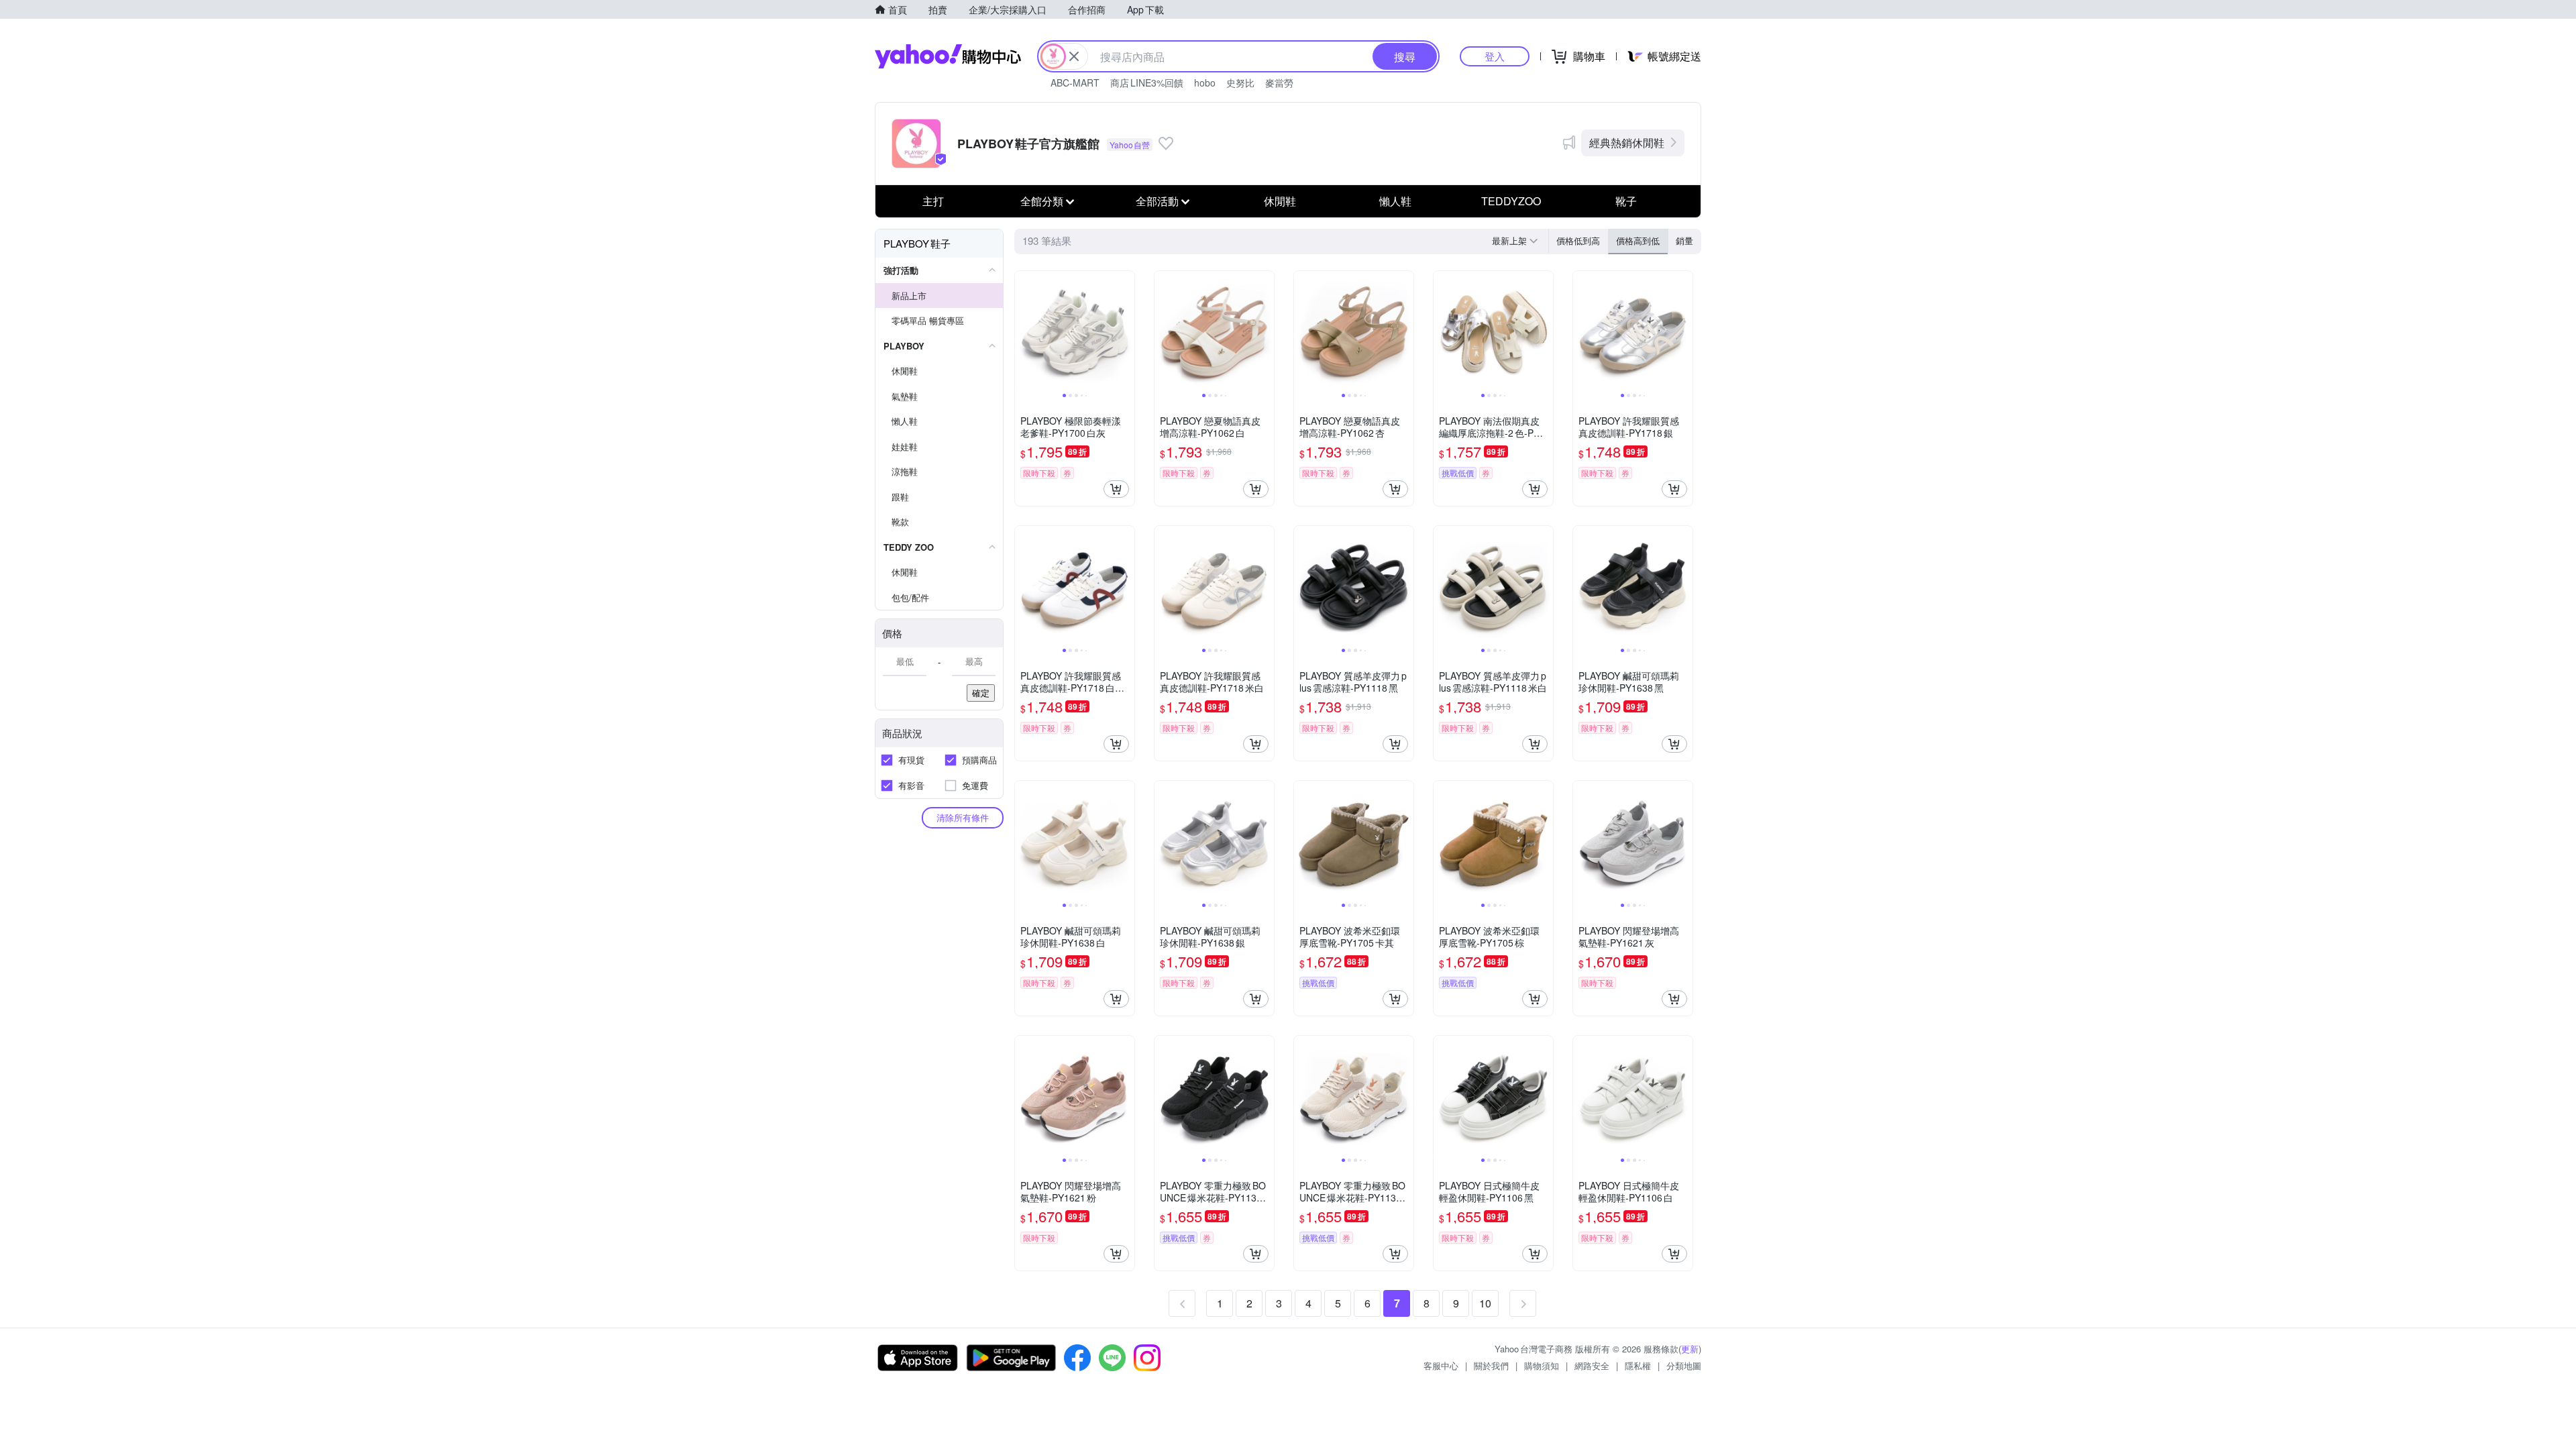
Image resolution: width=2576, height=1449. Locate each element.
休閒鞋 (1280, 201)
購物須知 (1542, 1365)
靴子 (1626, 201)
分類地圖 (1684, 1365)
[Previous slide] (1024, 331)
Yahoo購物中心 (948, 56)
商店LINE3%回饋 (1147, 83)
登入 (1495, 56)
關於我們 (1491, 1365)
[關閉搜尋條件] (1074, 56)
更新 (1690, 1349)
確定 (981, 693)
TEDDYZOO (1511, 201)
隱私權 (1638, 1365)
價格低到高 (1578, 240)
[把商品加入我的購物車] (1116, 489)
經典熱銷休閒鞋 (1627, 143)
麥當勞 (1279, 83)
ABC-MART (1075, 83)
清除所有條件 (963, 817)
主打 (933, 201)
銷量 (1684, 240)
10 (1485, 1303)
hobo (1205, 83)
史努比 (1240, 83)
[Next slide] (1126, 331)
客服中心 (1441, 1365)
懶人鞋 (1395, 201)
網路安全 (1592, 1365)
